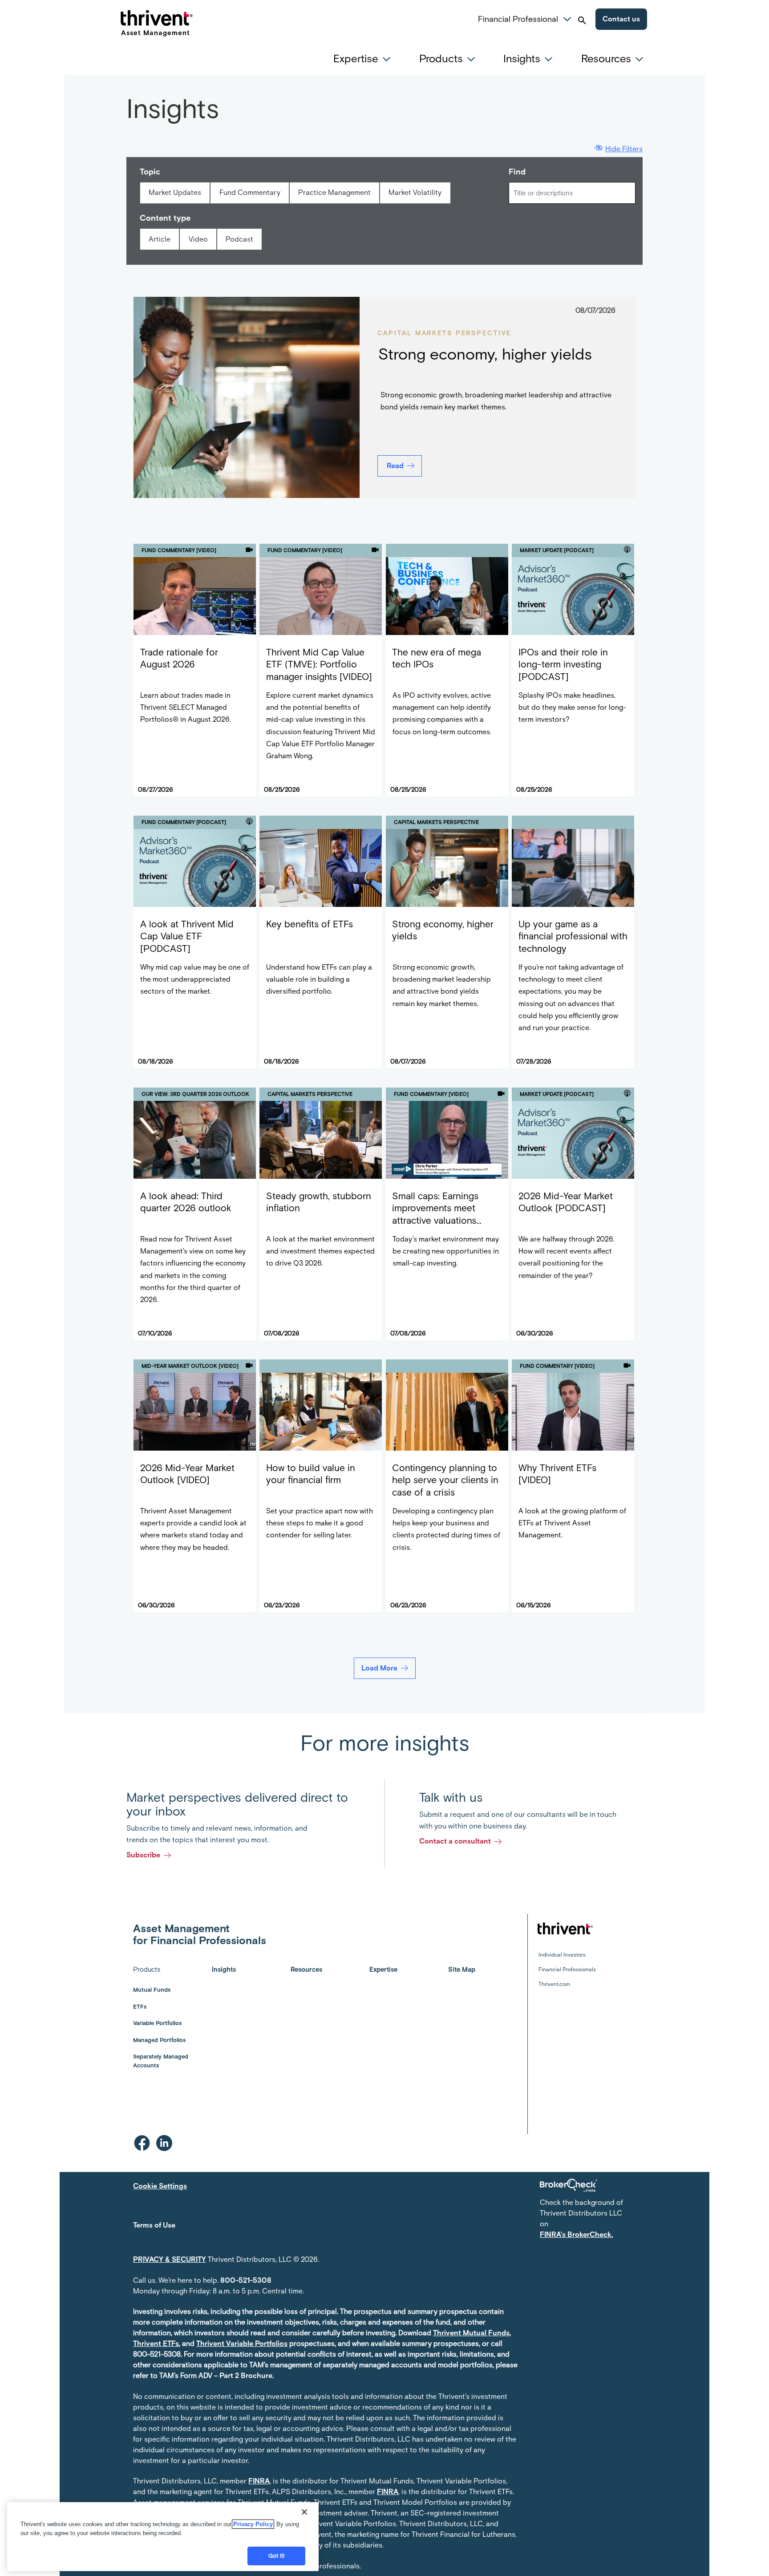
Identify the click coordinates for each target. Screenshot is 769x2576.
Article (160, 239)
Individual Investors (562, 1955)
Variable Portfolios (157, 2023)
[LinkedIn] (164, 2143)
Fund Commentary (250, 192)
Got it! (277, 2556)
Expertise (383, 1969)
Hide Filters (624, 149)
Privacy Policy (253, 2524)
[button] (567, 18)
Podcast (239, 239)
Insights (224, 1969)
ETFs (140, 2007)
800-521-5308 (246, 2280)
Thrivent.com (554, 1984)
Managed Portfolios (159, 2040)
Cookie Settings (160, 2186)
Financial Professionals (567, 1969)
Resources (306, 1969)
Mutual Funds (152, 1990)
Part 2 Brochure (246, 2376)
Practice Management (334, 192)
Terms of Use (154, 2225)
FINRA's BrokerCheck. (576, 2234)
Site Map (462, 1969)
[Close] (304, 2512)
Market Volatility (415, 192)
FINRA (259, 2481)
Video (198, 239)
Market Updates (175, 192)
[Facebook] (142, 2143)
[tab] (364, 59)
